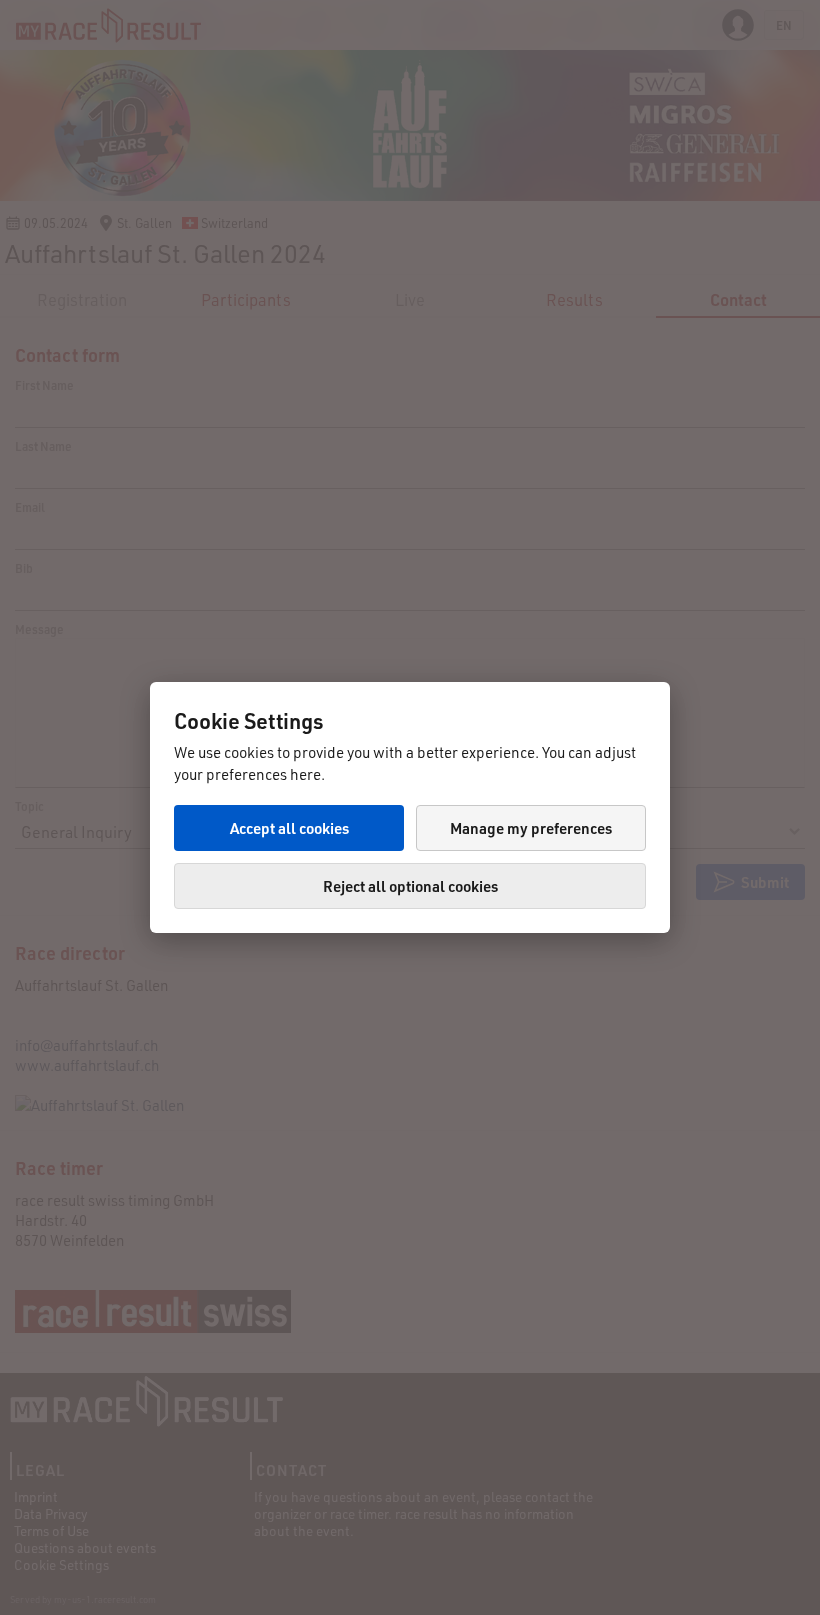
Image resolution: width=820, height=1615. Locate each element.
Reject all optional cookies (410, 886)
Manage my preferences (531, 828)
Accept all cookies (289, 828)
